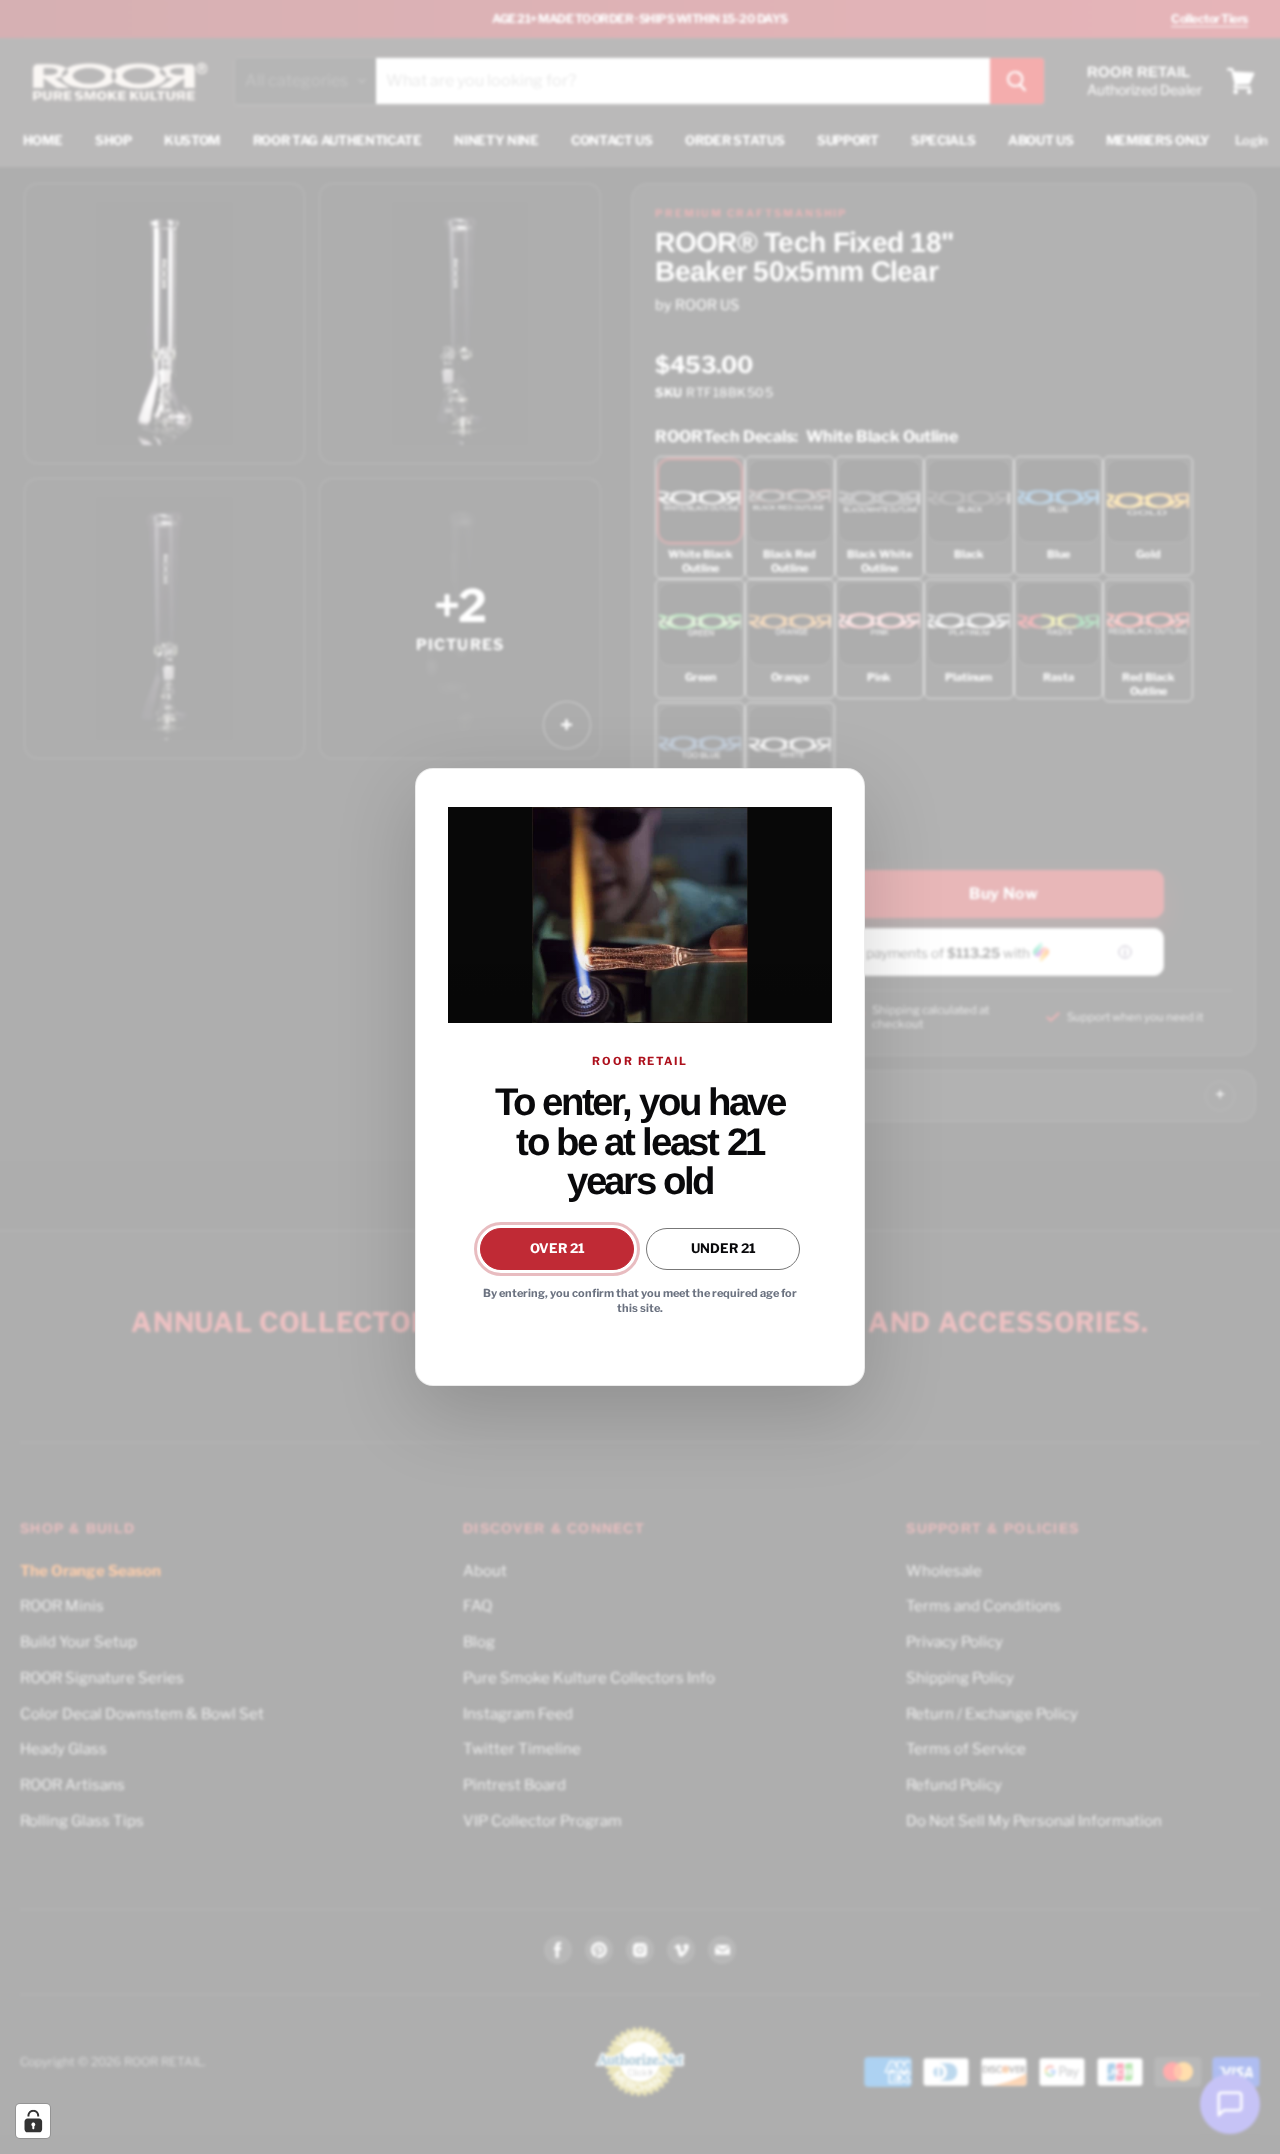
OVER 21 (557, 1248)
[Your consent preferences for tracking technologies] (33, 2121)
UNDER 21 (723, 1248)
